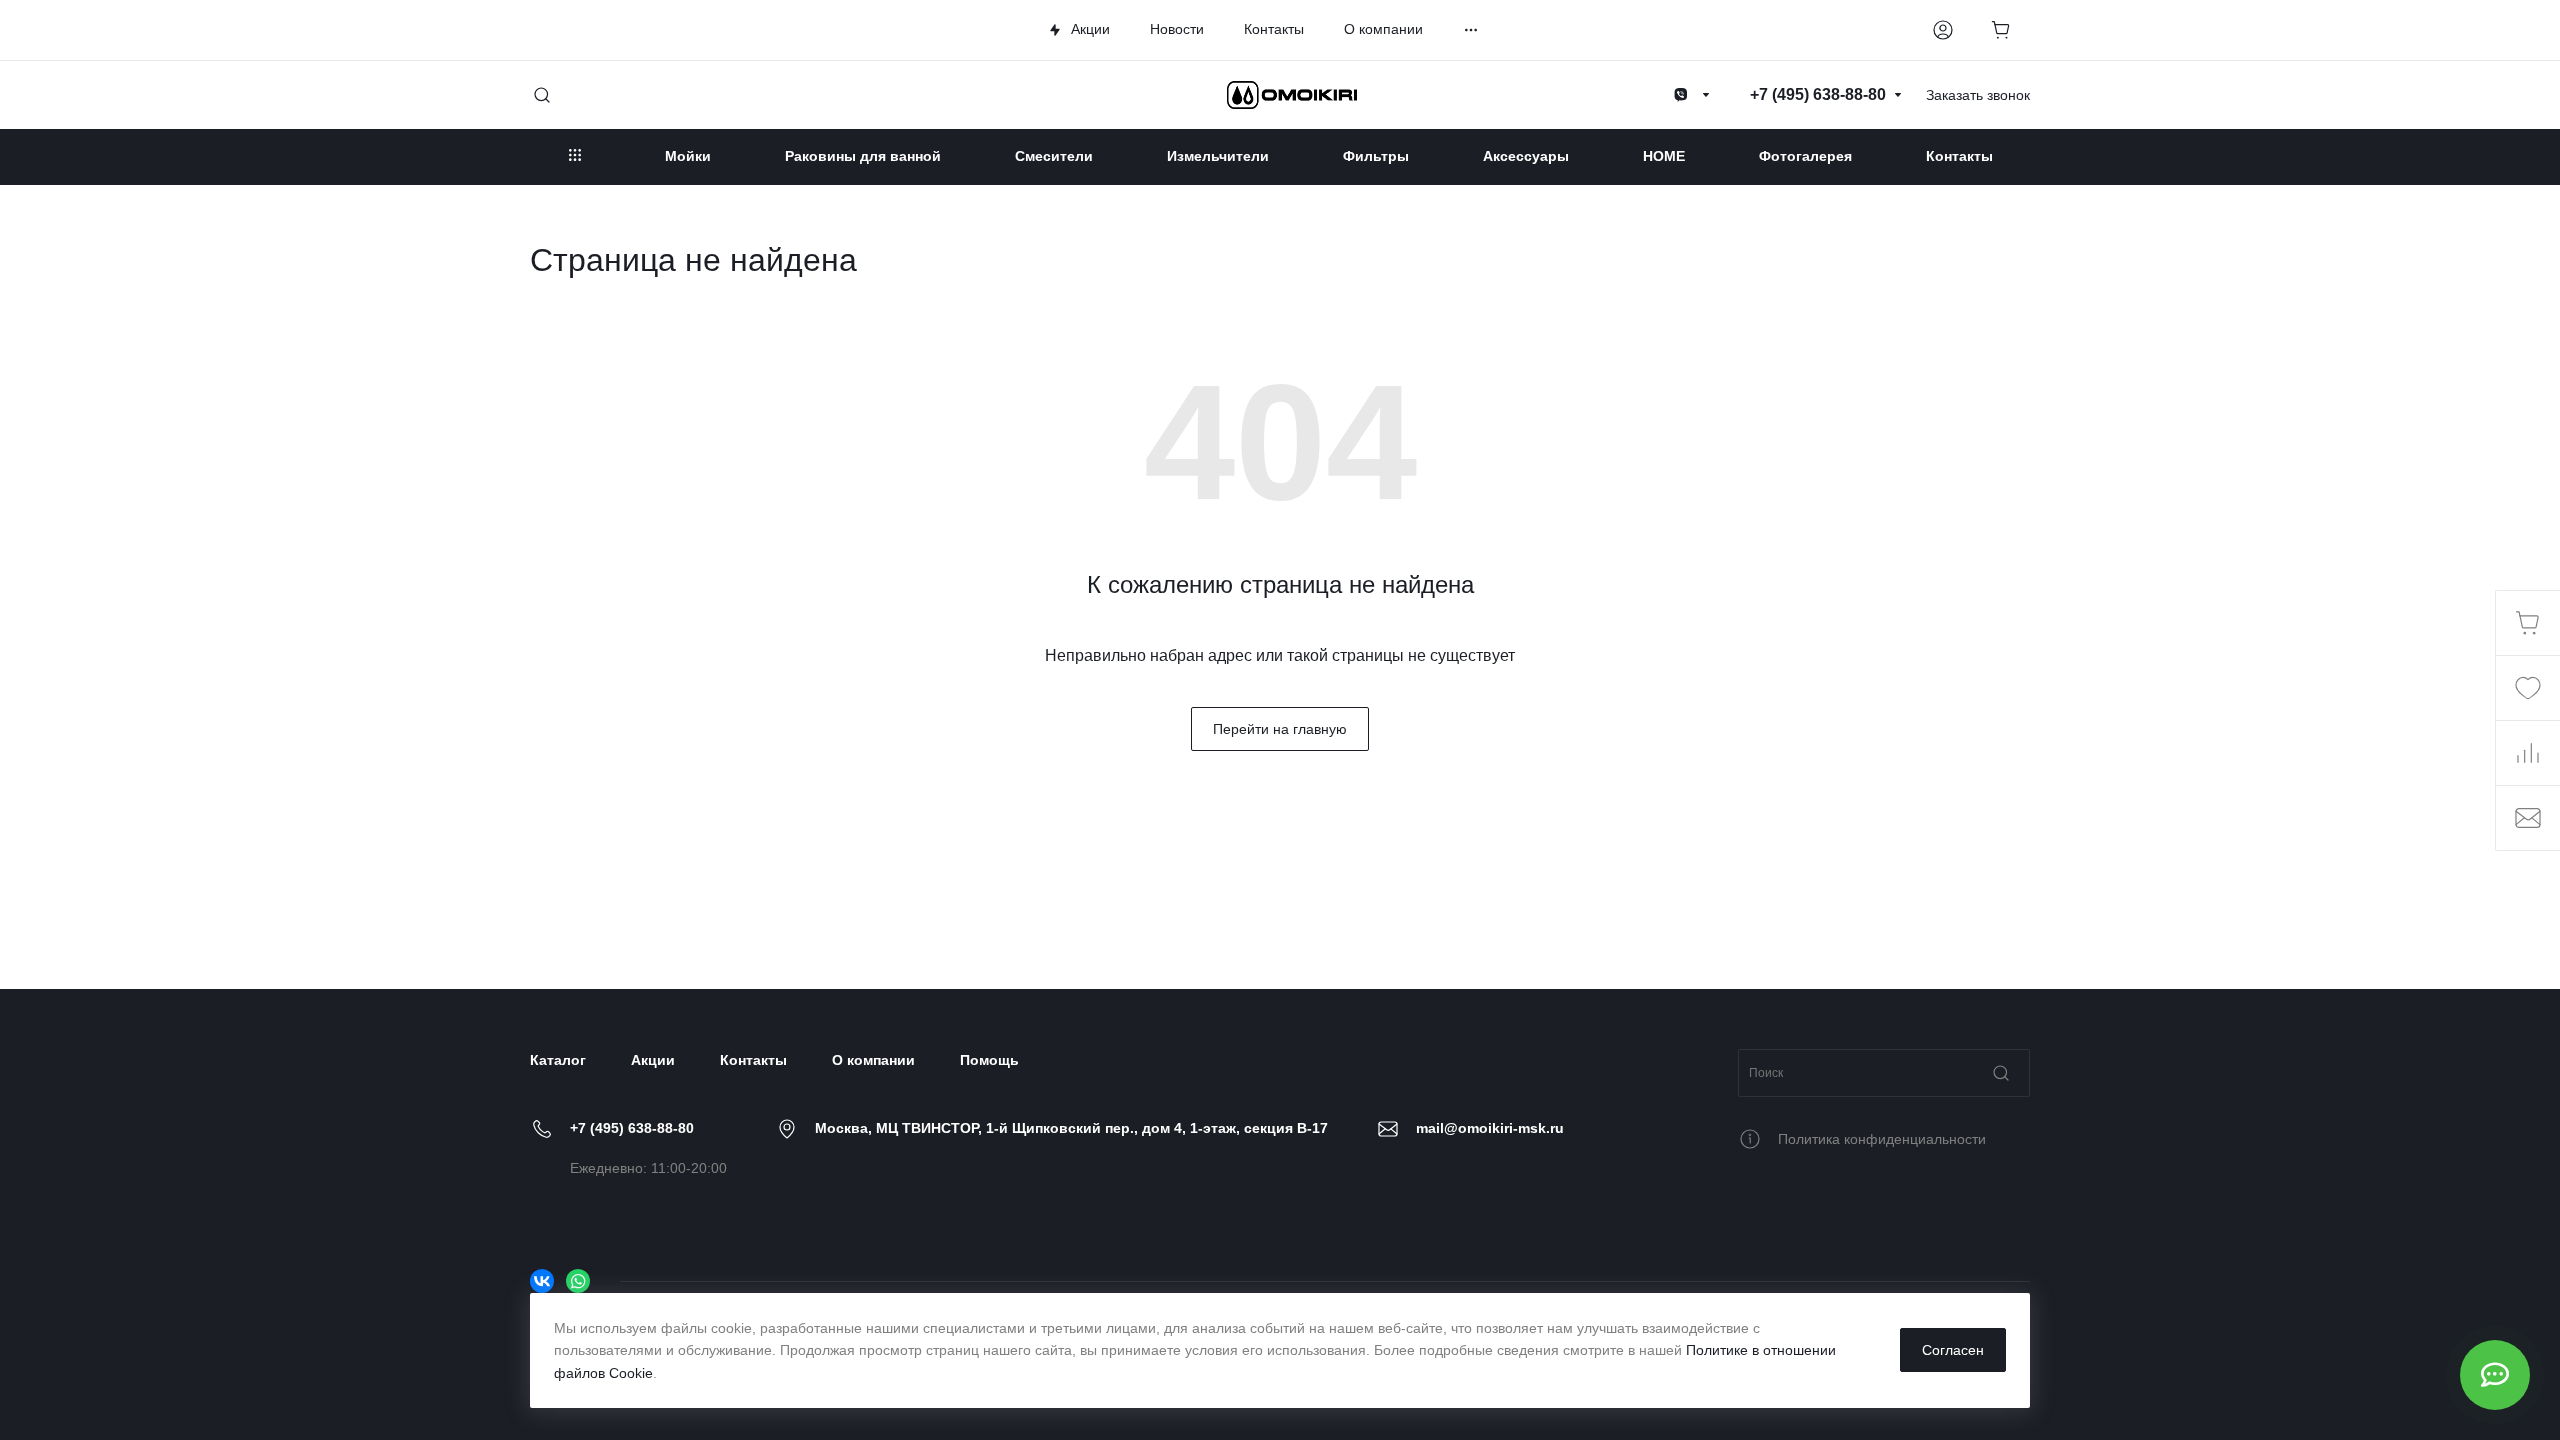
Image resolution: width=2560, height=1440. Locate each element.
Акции (653, 1060)
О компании (873, 1060)
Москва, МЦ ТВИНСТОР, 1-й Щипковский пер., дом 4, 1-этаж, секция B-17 (1071, 1128)
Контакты (753, 1060)
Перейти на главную (1280, 729)
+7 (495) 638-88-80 (632, 1128)
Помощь (989, 1060)
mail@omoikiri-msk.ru (1490, 1128)
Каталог (558, 1060)
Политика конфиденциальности (1882, 1139)
